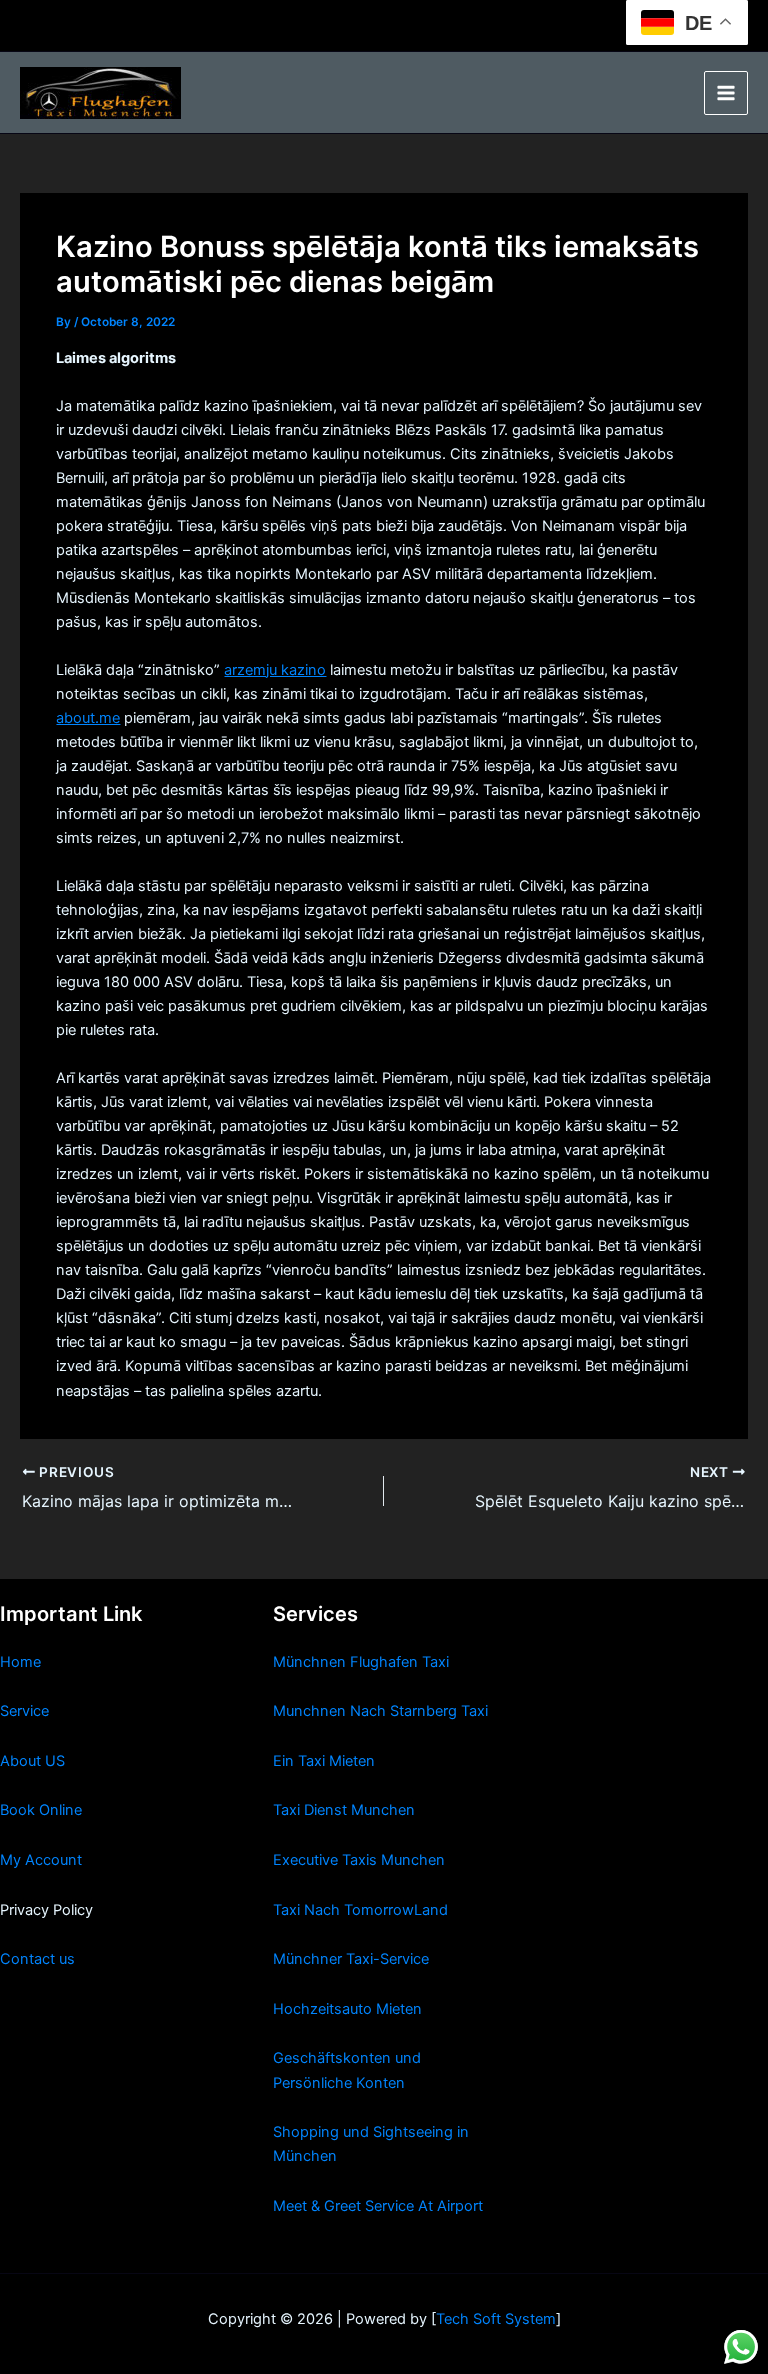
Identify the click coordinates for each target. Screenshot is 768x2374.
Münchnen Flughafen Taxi (361, 1662)
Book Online (41, 1810)
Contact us (37, 1959)
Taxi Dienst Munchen (344, 1810)
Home (20, 1662)
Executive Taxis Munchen (359, 1860)
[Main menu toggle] (726, 93)
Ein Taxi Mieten (324, 1761)
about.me (88, 718)
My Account (41, 1860)
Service (24, 1711)
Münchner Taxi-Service (351, 1959)
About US (32, 1761)
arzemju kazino (275, 670)
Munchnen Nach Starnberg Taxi (380, 1711)
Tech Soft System (496, 2319)
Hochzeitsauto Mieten (347, 2009)
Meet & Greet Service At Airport (378, 2206)
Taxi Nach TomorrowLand (360, 1910)
